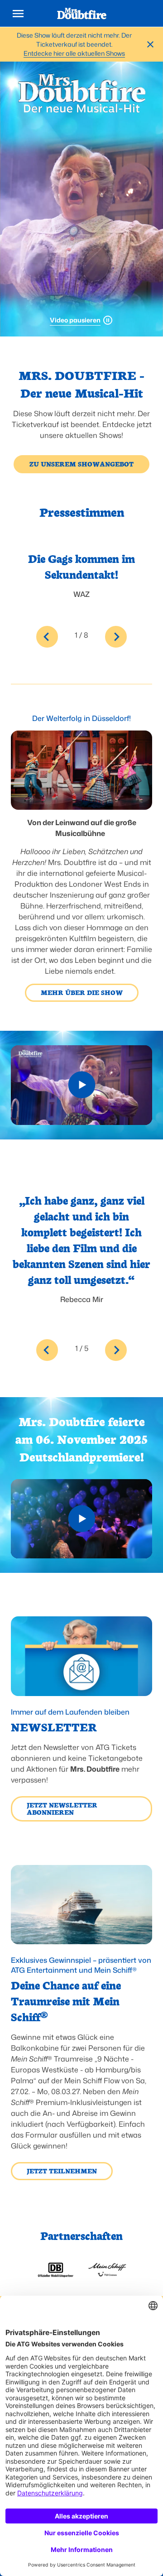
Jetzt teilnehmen (62, 2171)
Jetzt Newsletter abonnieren (62, 1808)
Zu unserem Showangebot (81, 464)
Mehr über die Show (82, 992)
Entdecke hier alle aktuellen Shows (74, 53)
